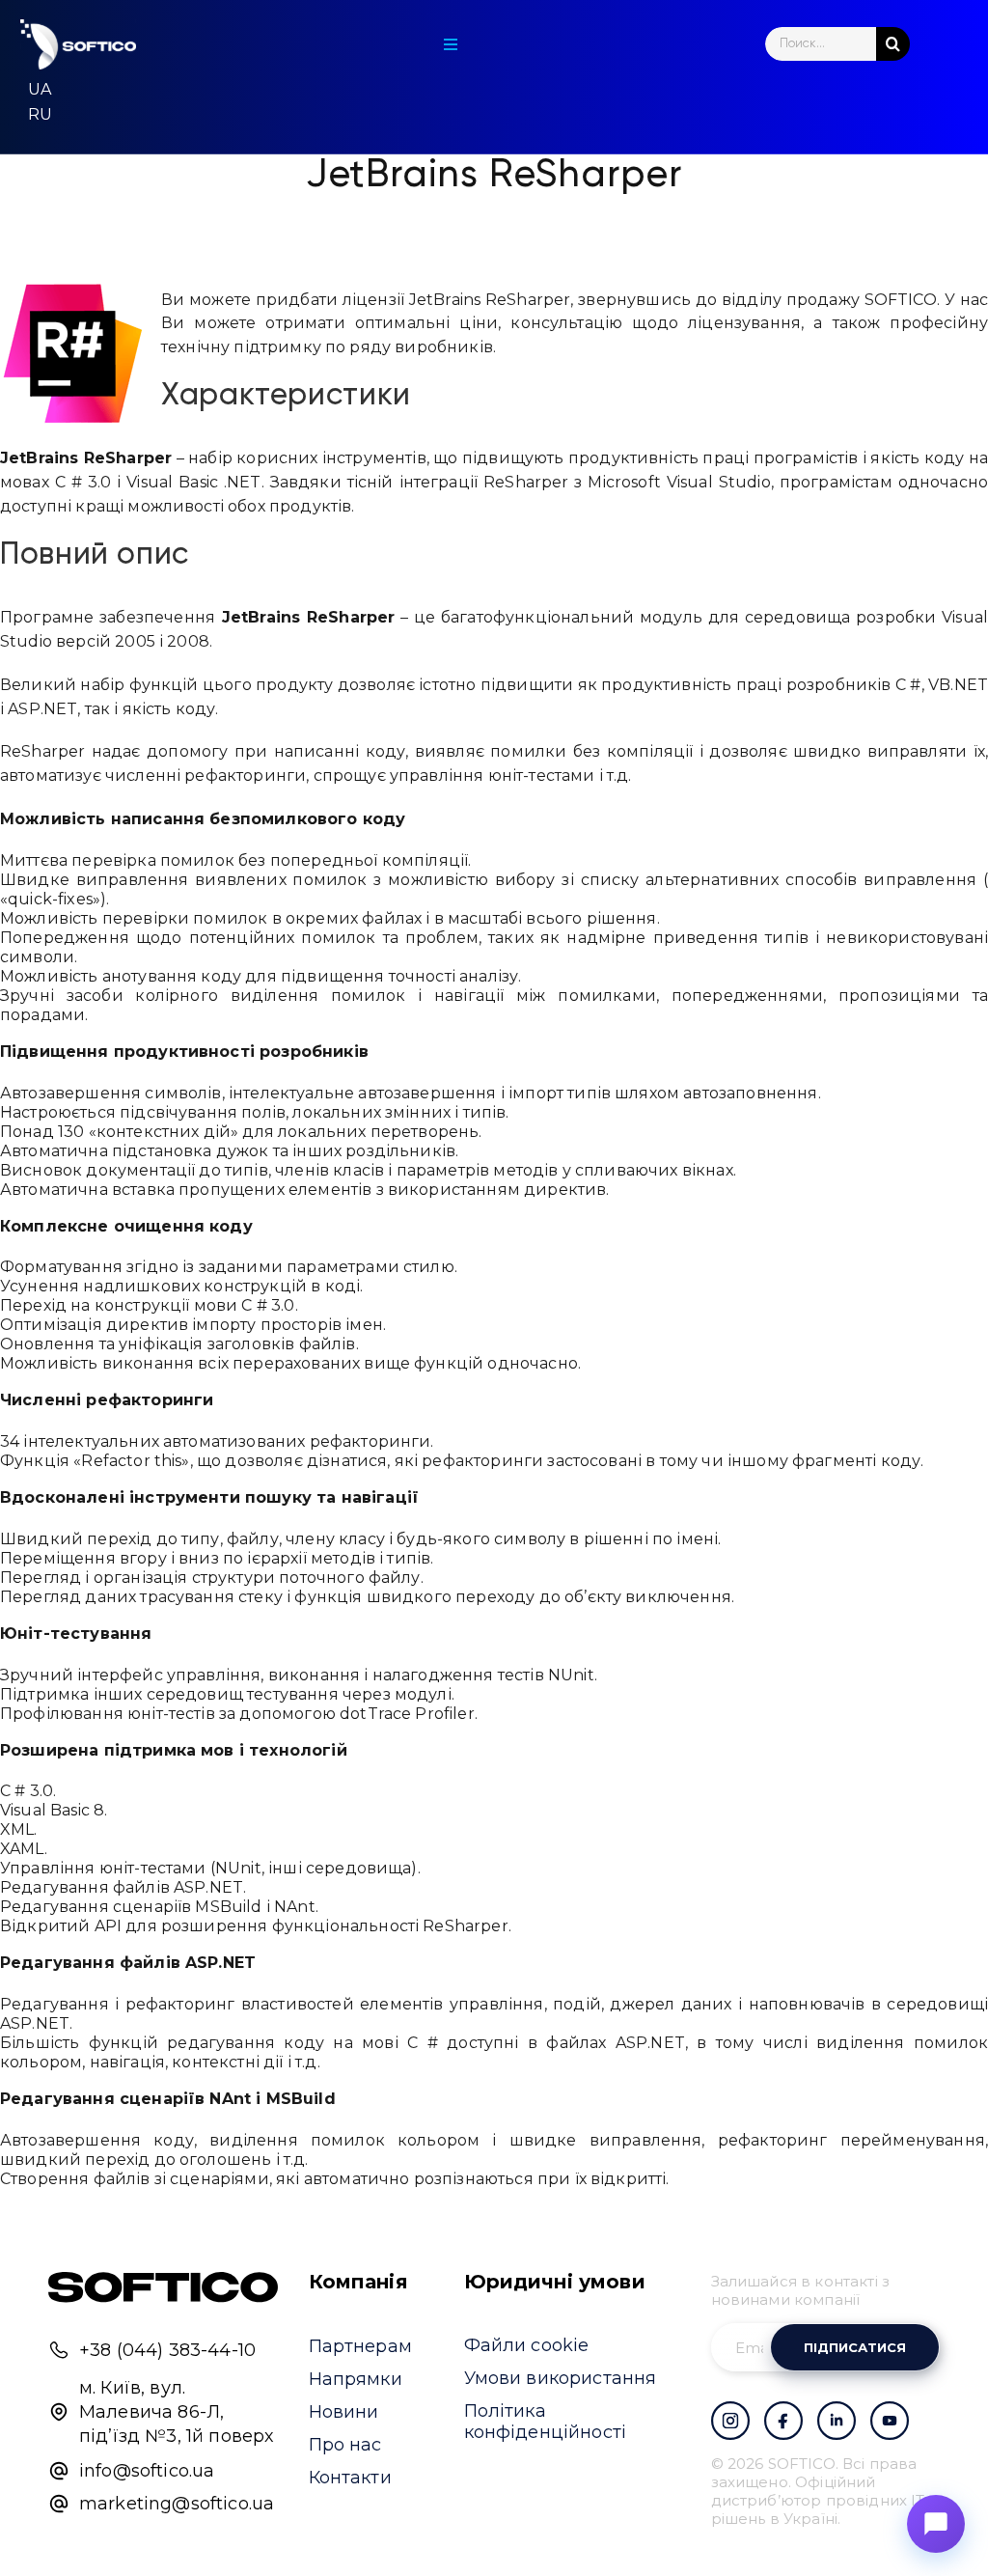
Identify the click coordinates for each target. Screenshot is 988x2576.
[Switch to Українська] (40, 90)
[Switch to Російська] (40, 115)
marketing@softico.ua (177, 2504)
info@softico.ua (147, 2471)
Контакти (350, 2478)
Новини (344, 2412)
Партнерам (360, 2346)
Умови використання (561, 2378)
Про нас (345, 2445)
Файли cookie (527, 2345)
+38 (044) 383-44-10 (167, 2350)
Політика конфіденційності (546, 2422)
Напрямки (356, 2379)
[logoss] (78, 44)
